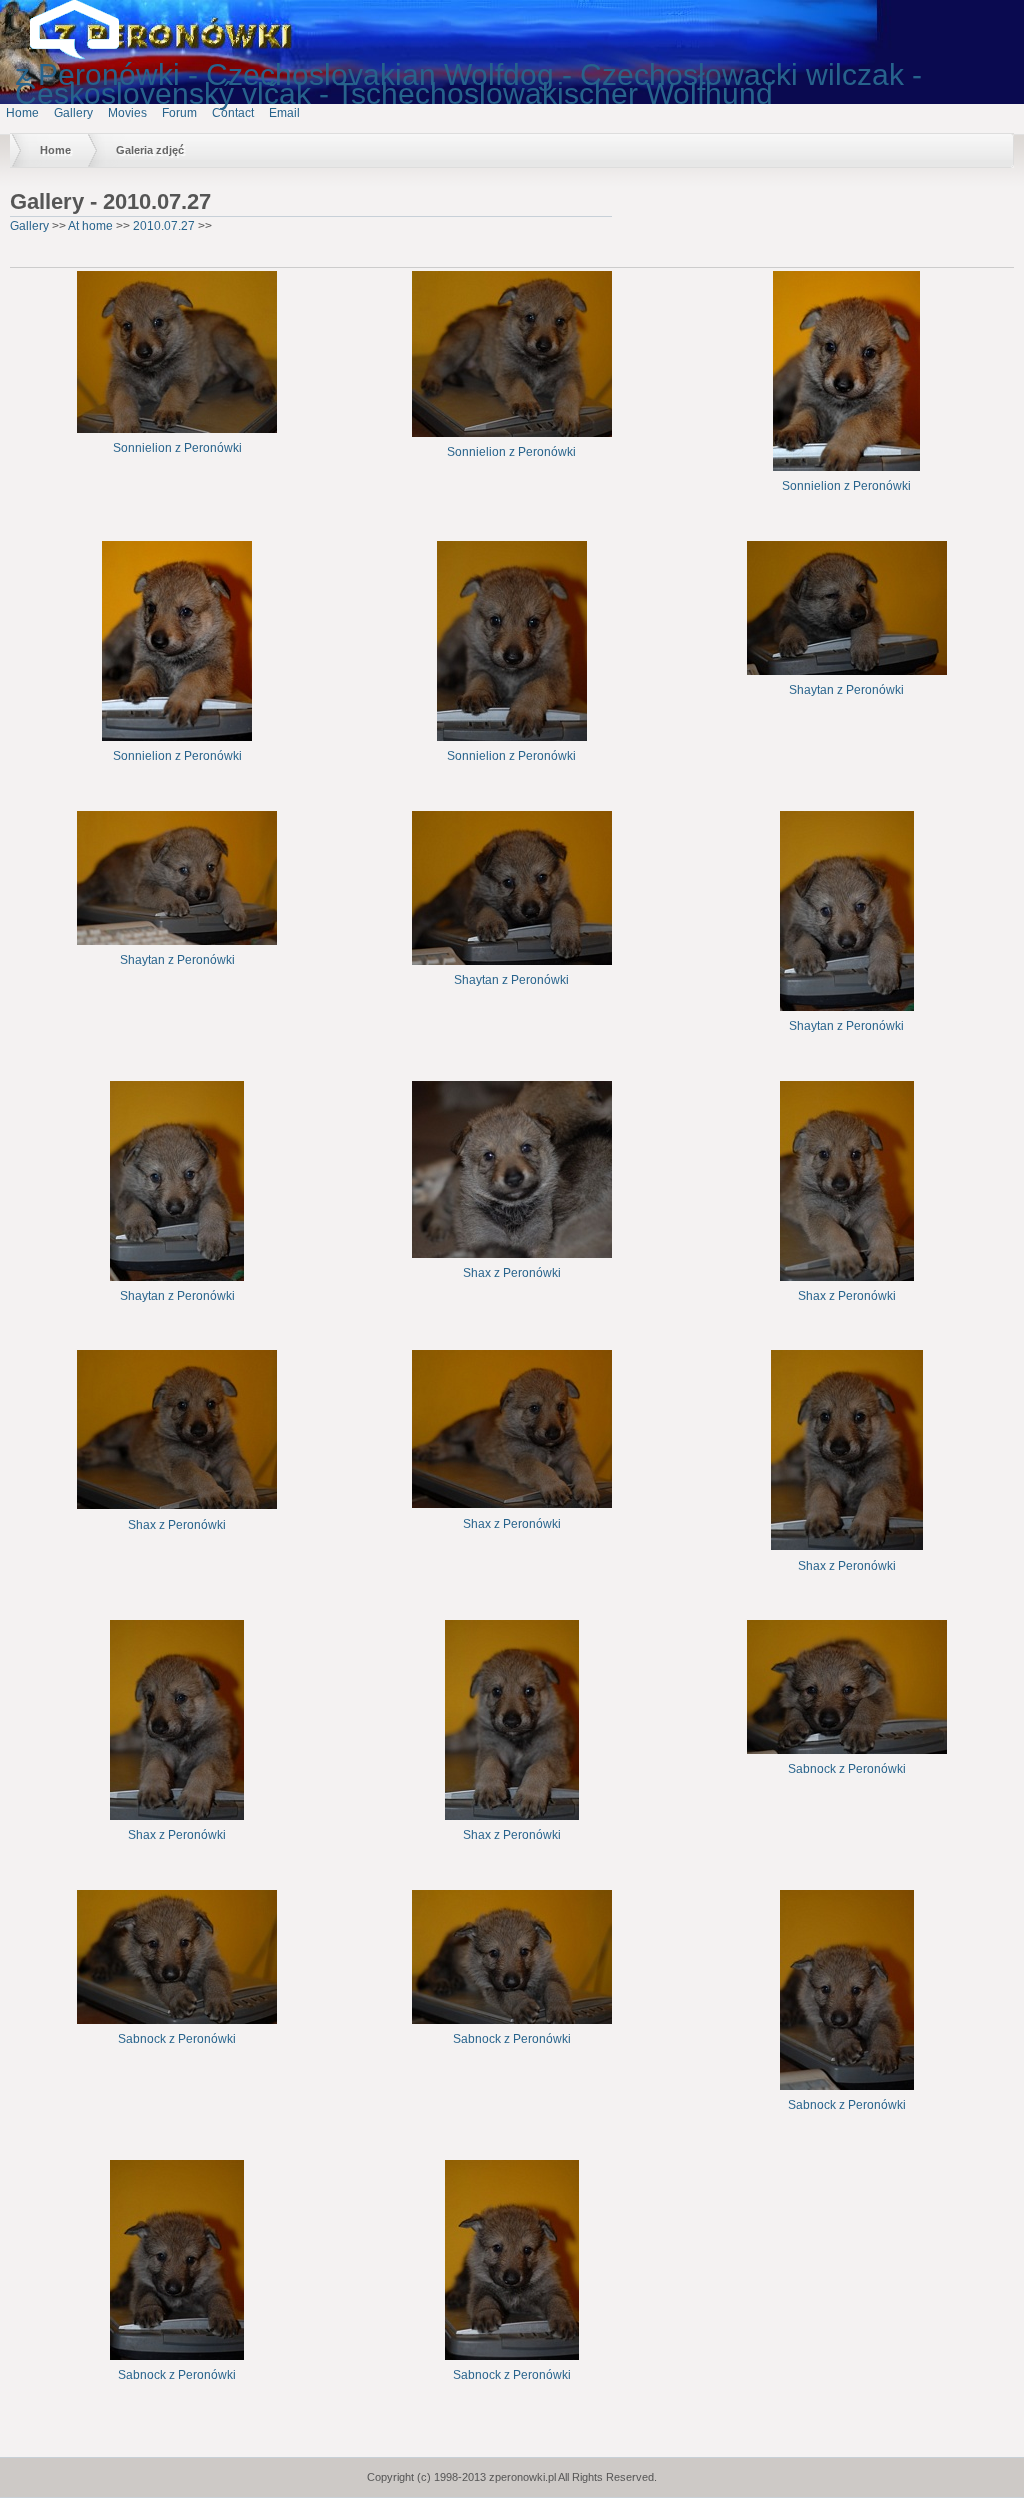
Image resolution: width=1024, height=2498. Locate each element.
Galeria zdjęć (150, 150)
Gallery (73, 113)
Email (284, 113)
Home (22, 113)
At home (90, 226)
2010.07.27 (164, 226)
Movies (127, 113)
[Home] (90, 55)
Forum (179, 113)
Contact (233, 113)
